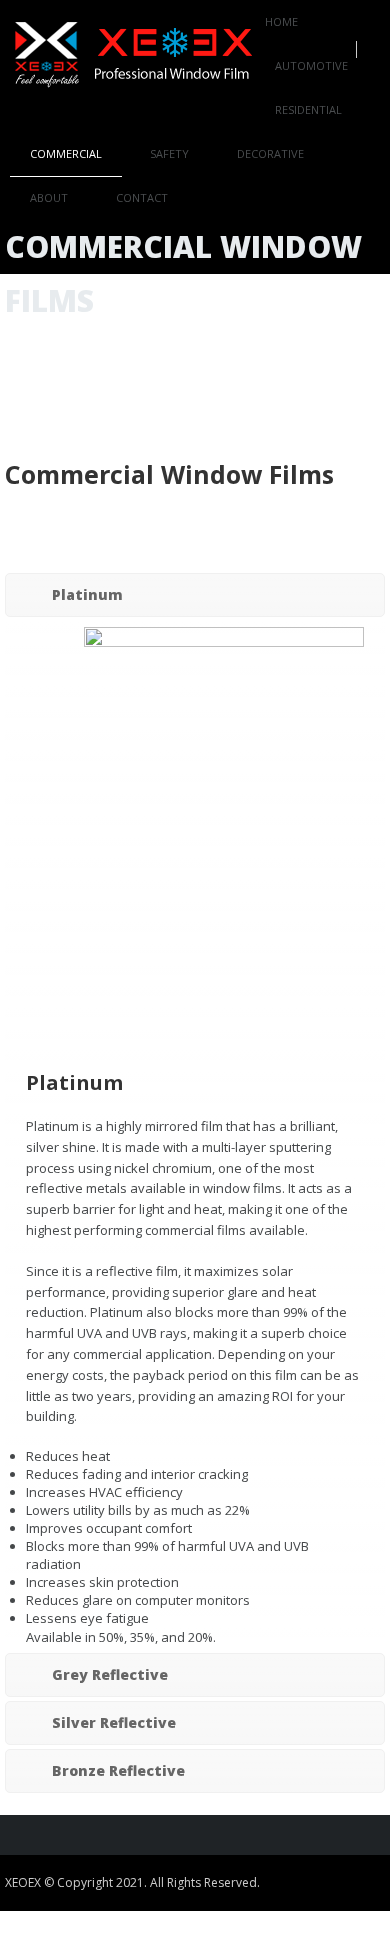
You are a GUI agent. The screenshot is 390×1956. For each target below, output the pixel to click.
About (49, 197)
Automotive (311, 65)
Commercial (66, 153)
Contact (142, 197)
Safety (169, 153)
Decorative (270, 153)
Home (281, 21)
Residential (308, 109)
